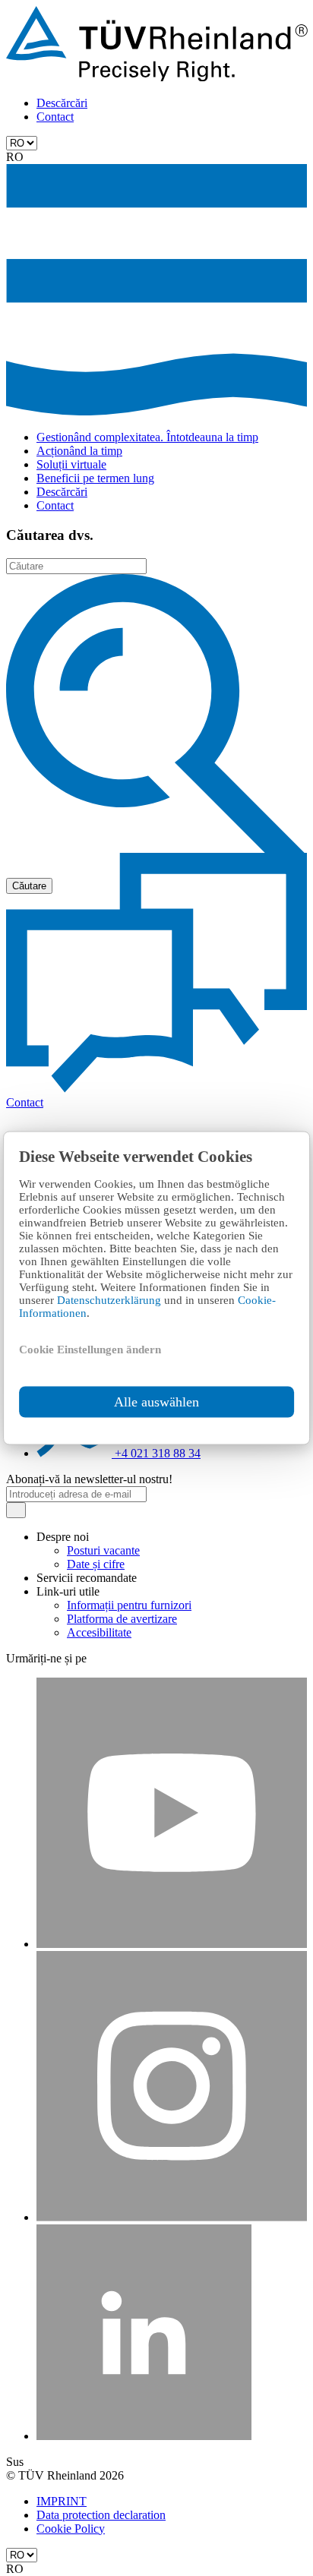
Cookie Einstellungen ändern (90, 1350)
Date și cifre (96, 1564)
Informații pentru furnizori (129, 1605)
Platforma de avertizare (122, 1619)
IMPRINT (62, 2501)
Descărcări (62, 103)
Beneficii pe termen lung (95, 478)
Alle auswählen (156, 1402)
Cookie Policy (71, 2529)
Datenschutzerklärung (111, 1300)
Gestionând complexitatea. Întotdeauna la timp (147, 437)
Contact (55, 117)
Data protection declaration (101, 2515)
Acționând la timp (79, 451)
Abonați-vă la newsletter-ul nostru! (89, 1479)
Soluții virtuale (71, 464)
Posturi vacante (103, 1550)
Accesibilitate (99, 1632)
